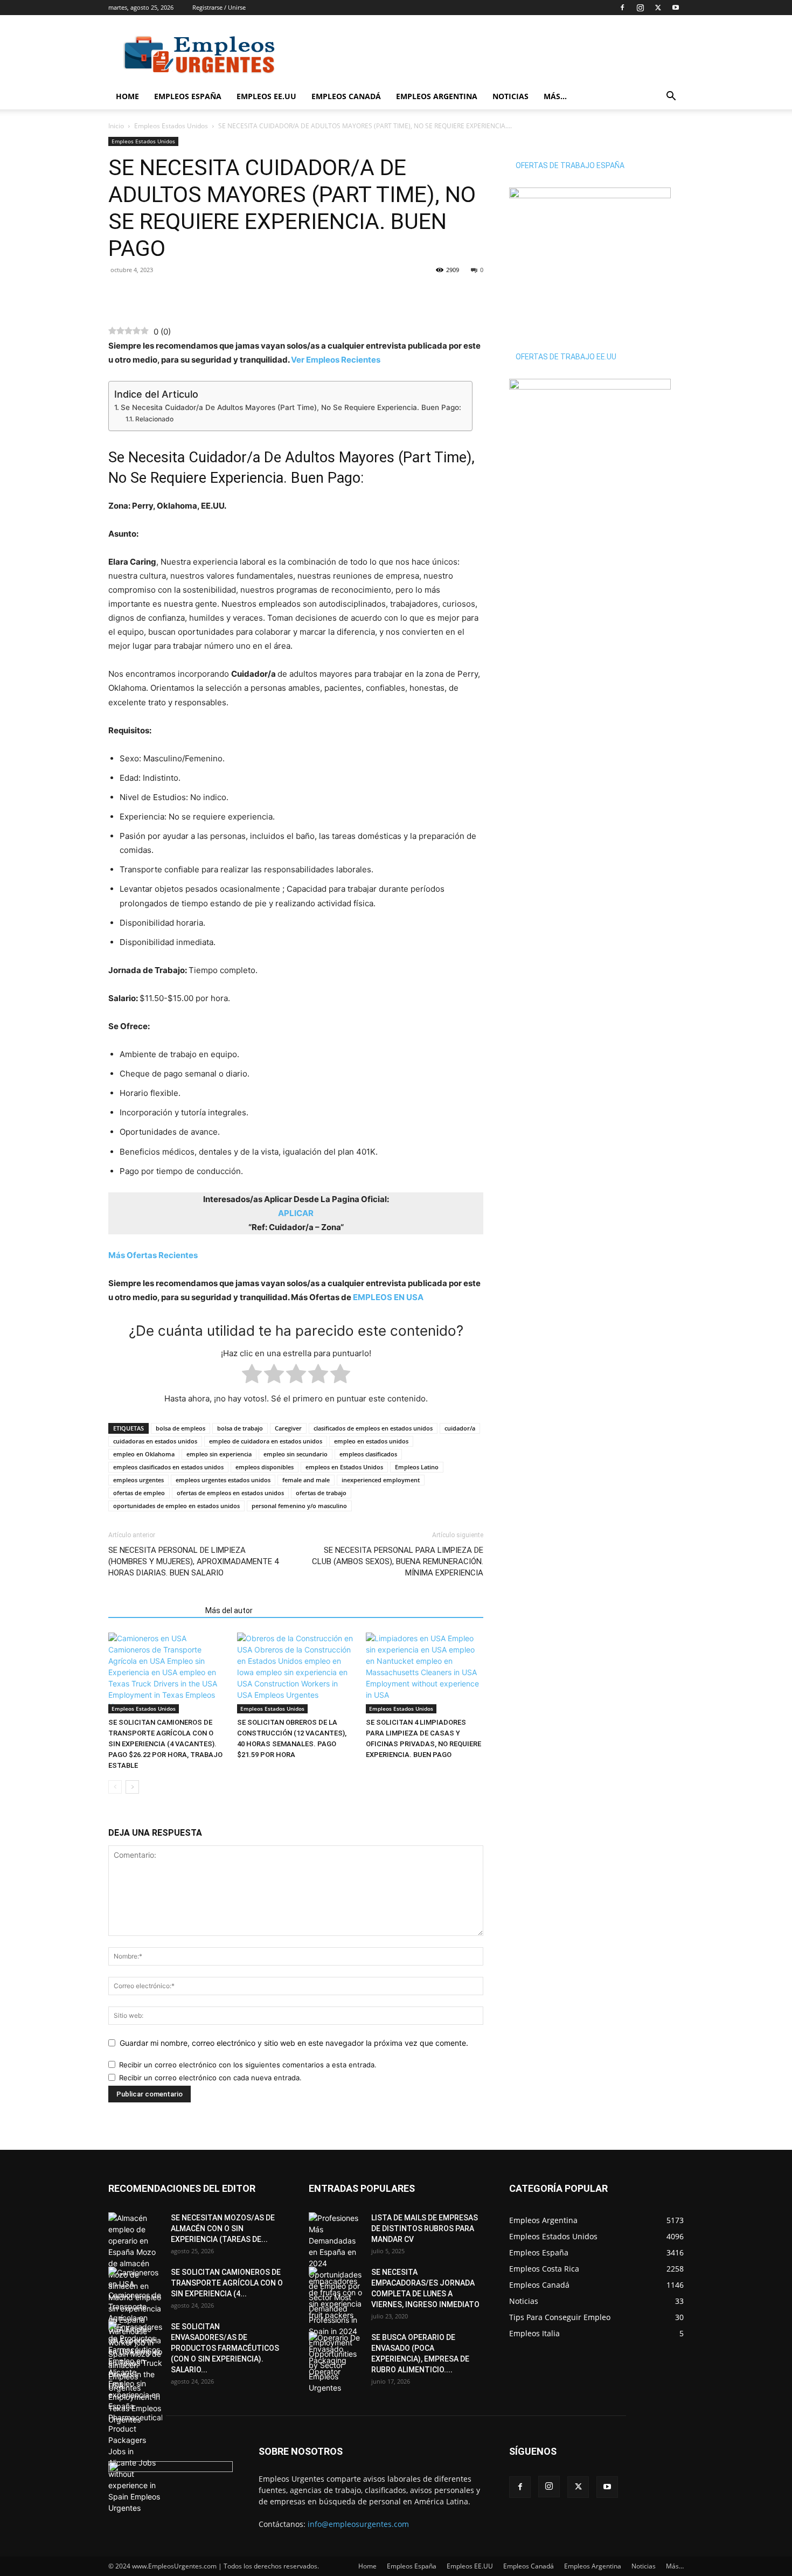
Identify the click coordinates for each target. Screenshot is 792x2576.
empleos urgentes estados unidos (223, 1480)
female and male (306, 1480)
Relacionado (154, 419)
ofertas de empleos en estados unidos (230, 1493)
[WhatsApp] (144, 294)
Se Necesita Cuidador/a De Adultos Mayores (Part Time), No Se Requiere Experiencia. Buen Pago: (291, 407)
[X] (658, 8)
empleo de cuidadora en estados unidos (266, 1441)
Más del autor (229, 1610)
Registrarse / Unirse (219, 7)
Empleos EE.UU (266, 96)
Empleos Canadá (346, 96)
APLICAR (296, 1213)
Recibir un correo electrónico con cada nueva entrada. (210, 2078)
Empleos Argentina (437, 96)
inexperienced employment (381, 1480)
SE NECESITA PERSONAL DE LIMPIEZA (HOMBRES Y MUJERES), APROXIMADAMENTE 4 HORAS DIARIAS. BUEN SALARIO (193, 1561)
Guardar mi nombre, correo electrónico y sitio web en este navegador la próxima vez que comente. (294, 2043)
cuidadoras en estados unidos (155, 1441)
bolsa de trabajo (240, 1428)
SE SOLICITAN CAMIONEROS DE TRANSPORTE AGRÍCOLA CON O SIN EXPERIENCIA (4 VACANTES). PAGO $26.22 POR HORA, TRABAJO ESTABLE (165, 1744)
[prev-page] (115, 1787)
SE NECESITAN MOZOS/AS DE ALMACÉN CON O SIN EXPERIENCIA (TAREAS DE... (223, 2228)
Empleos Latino (417, 1467)
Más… (555, 96)
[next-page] (132, 1787)
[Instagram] (640, 8)
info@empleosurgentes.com (358, 2524)
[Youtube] (676, 8)
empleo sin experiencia (219, 1454)
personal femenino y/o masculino (299, 1506)
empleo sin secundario (296, 1454)
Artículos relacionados (154, 1610)
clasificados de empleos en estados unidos (373, 1428)
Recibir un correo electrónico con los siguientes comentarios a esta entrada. (248, 2065)
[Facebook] (622, 8)
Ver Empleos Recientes (336, 360)
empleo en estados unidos (371, 1441)
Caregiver (288, 1428)
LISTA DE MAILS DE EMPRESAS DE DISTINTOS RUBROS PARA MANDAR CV (425, 2228)
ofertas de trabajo (321, 1493)
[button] (671, 97)
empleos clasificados (368, 1454)
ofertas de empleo (139, 1493)
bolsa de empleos (180, 1428)
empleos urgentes (138, 1480)
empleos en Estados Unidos (344, 1467)
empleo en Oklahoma (144, 1454)
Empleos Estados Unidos (171, 126)
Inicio (116, 126)
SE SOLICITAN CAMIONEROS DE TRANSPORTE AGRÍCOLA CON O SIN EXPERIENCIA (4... (227, 2283)
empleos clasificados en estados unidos (168, 1467)
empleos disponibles (265, 1467)
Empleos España (188, 96)
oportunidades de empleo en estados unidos (176, 1506)
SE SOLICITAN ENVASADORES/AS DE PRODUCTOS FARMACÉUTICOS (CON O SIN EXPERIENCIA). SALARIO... (225, 2348)
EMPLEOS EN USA (388, 1297)
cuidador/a (460, 1428)
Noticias (510, 96)
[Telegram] (169, 294)
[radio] (252, 1376)
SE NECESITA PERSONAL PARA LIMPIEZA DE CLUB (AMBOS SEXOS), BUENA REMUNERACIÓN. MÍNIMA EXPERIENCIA (398, 1561)
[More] (194, 294)
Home (127, 96)
